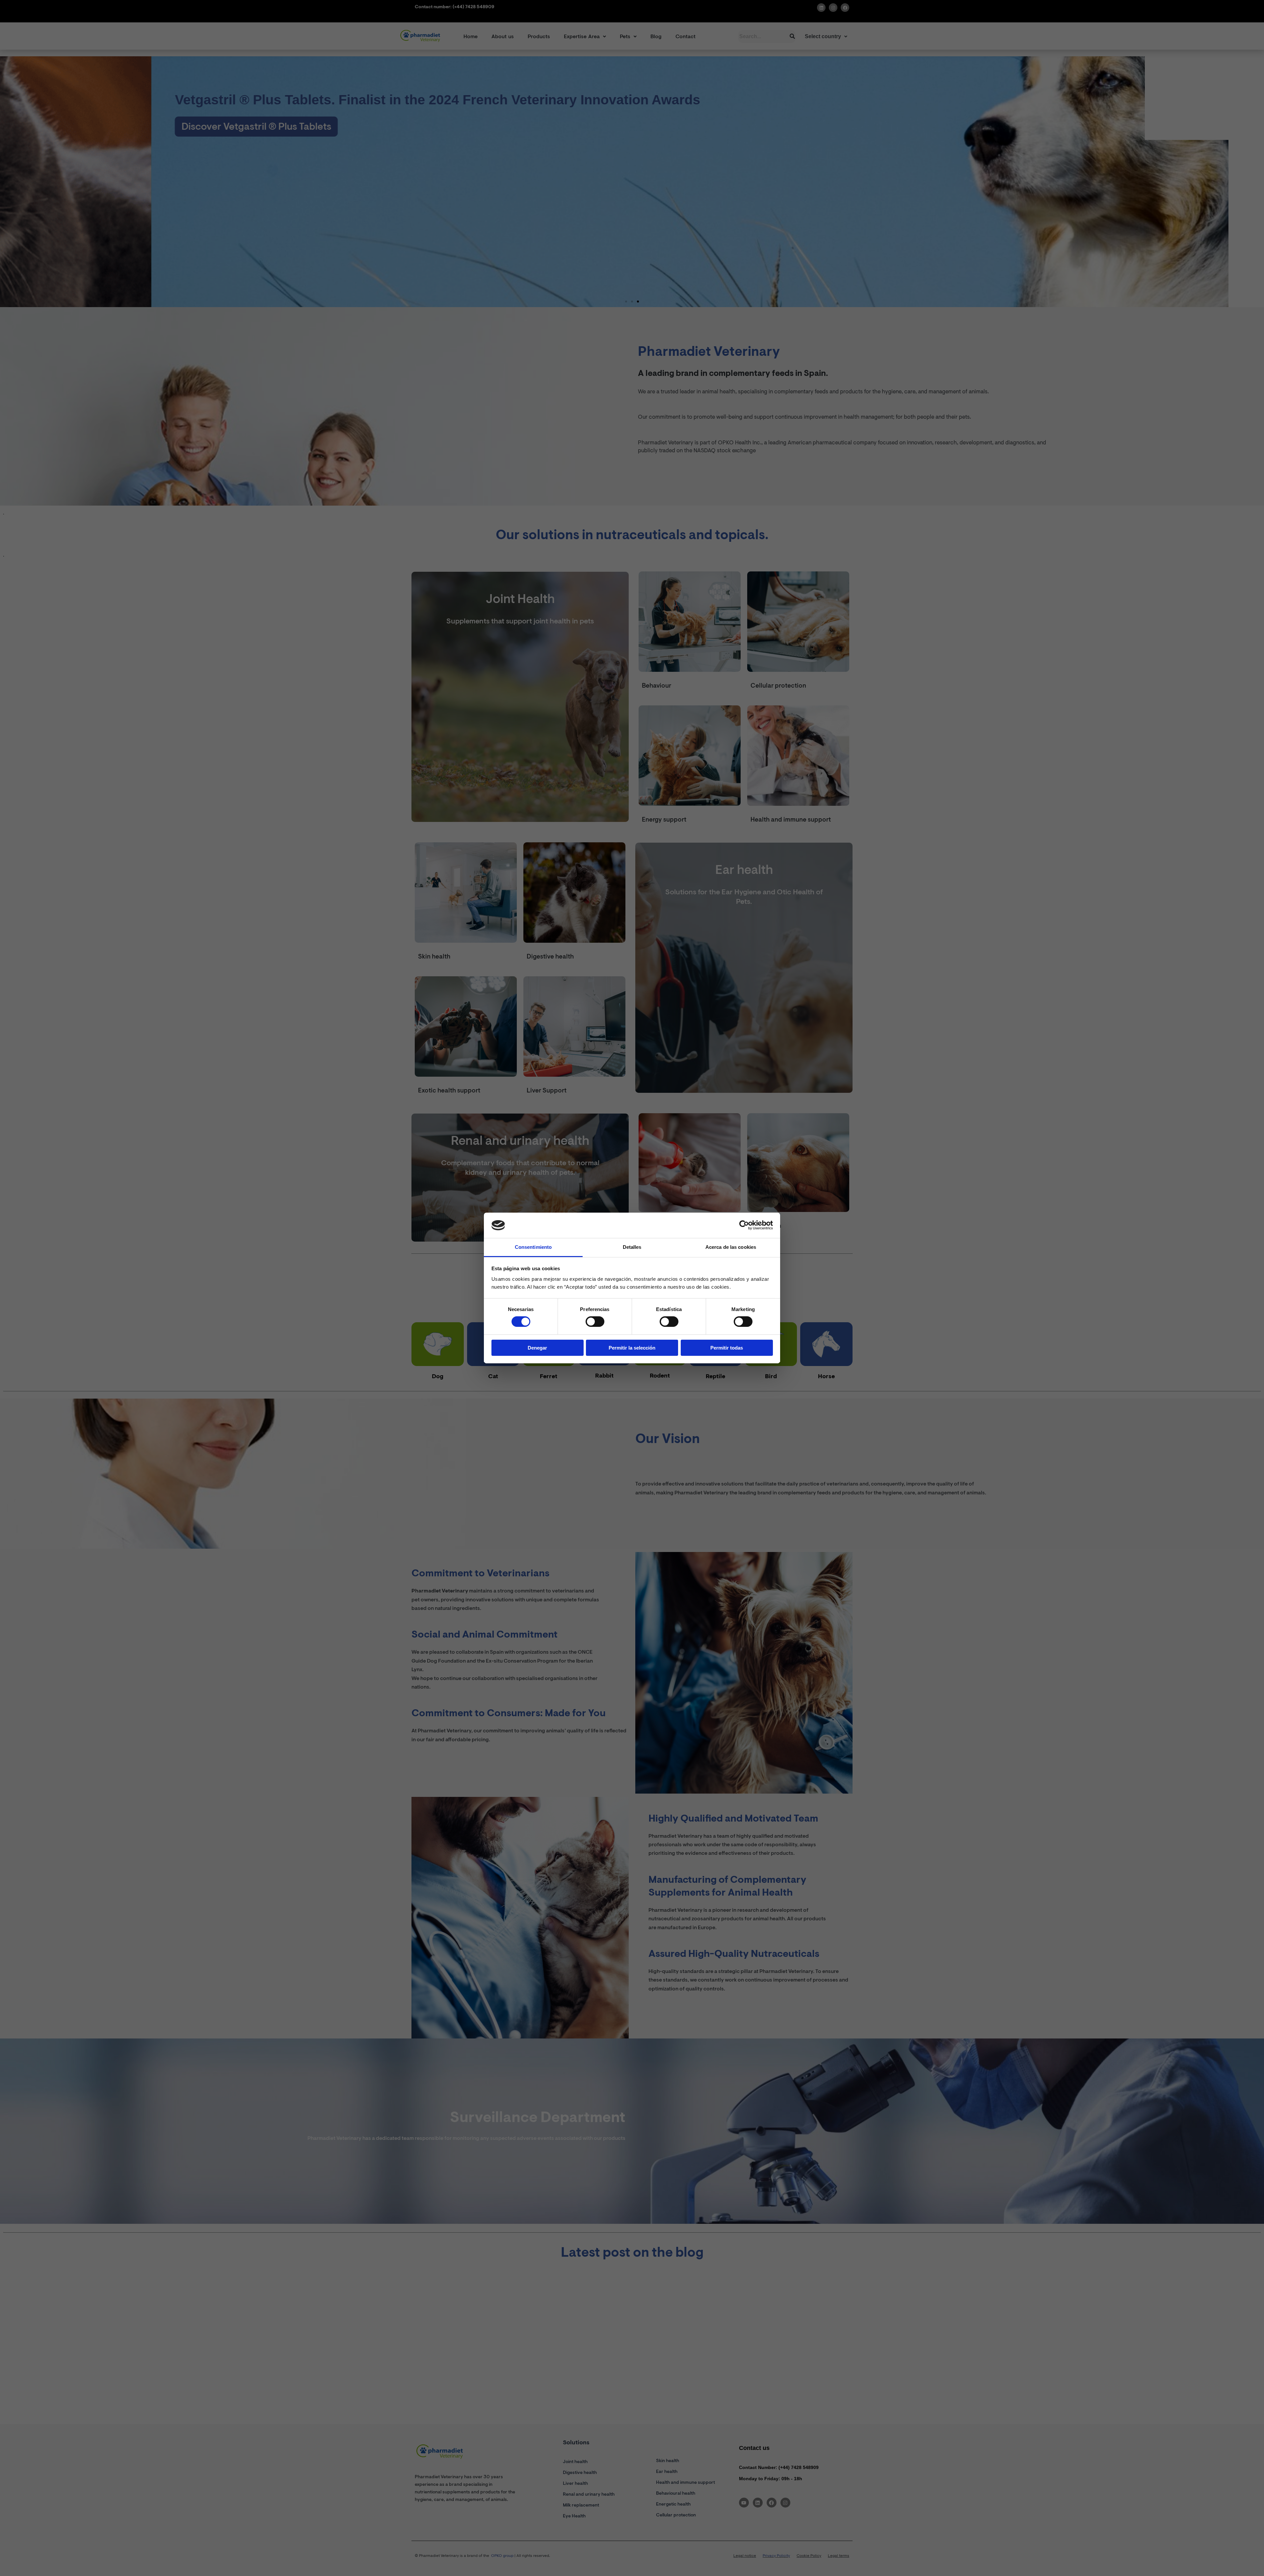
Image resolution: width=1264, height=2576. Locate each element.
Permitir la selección (632, 1348)
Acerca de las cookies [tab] (731, 1247)
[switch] (595, 1322)
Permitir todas (727, 1348)
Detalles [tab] (632, 1247)
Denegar (537, 1348)
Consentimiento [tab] (533, 1247)
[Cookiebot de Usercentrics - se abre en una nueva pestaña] (744, 1225)
